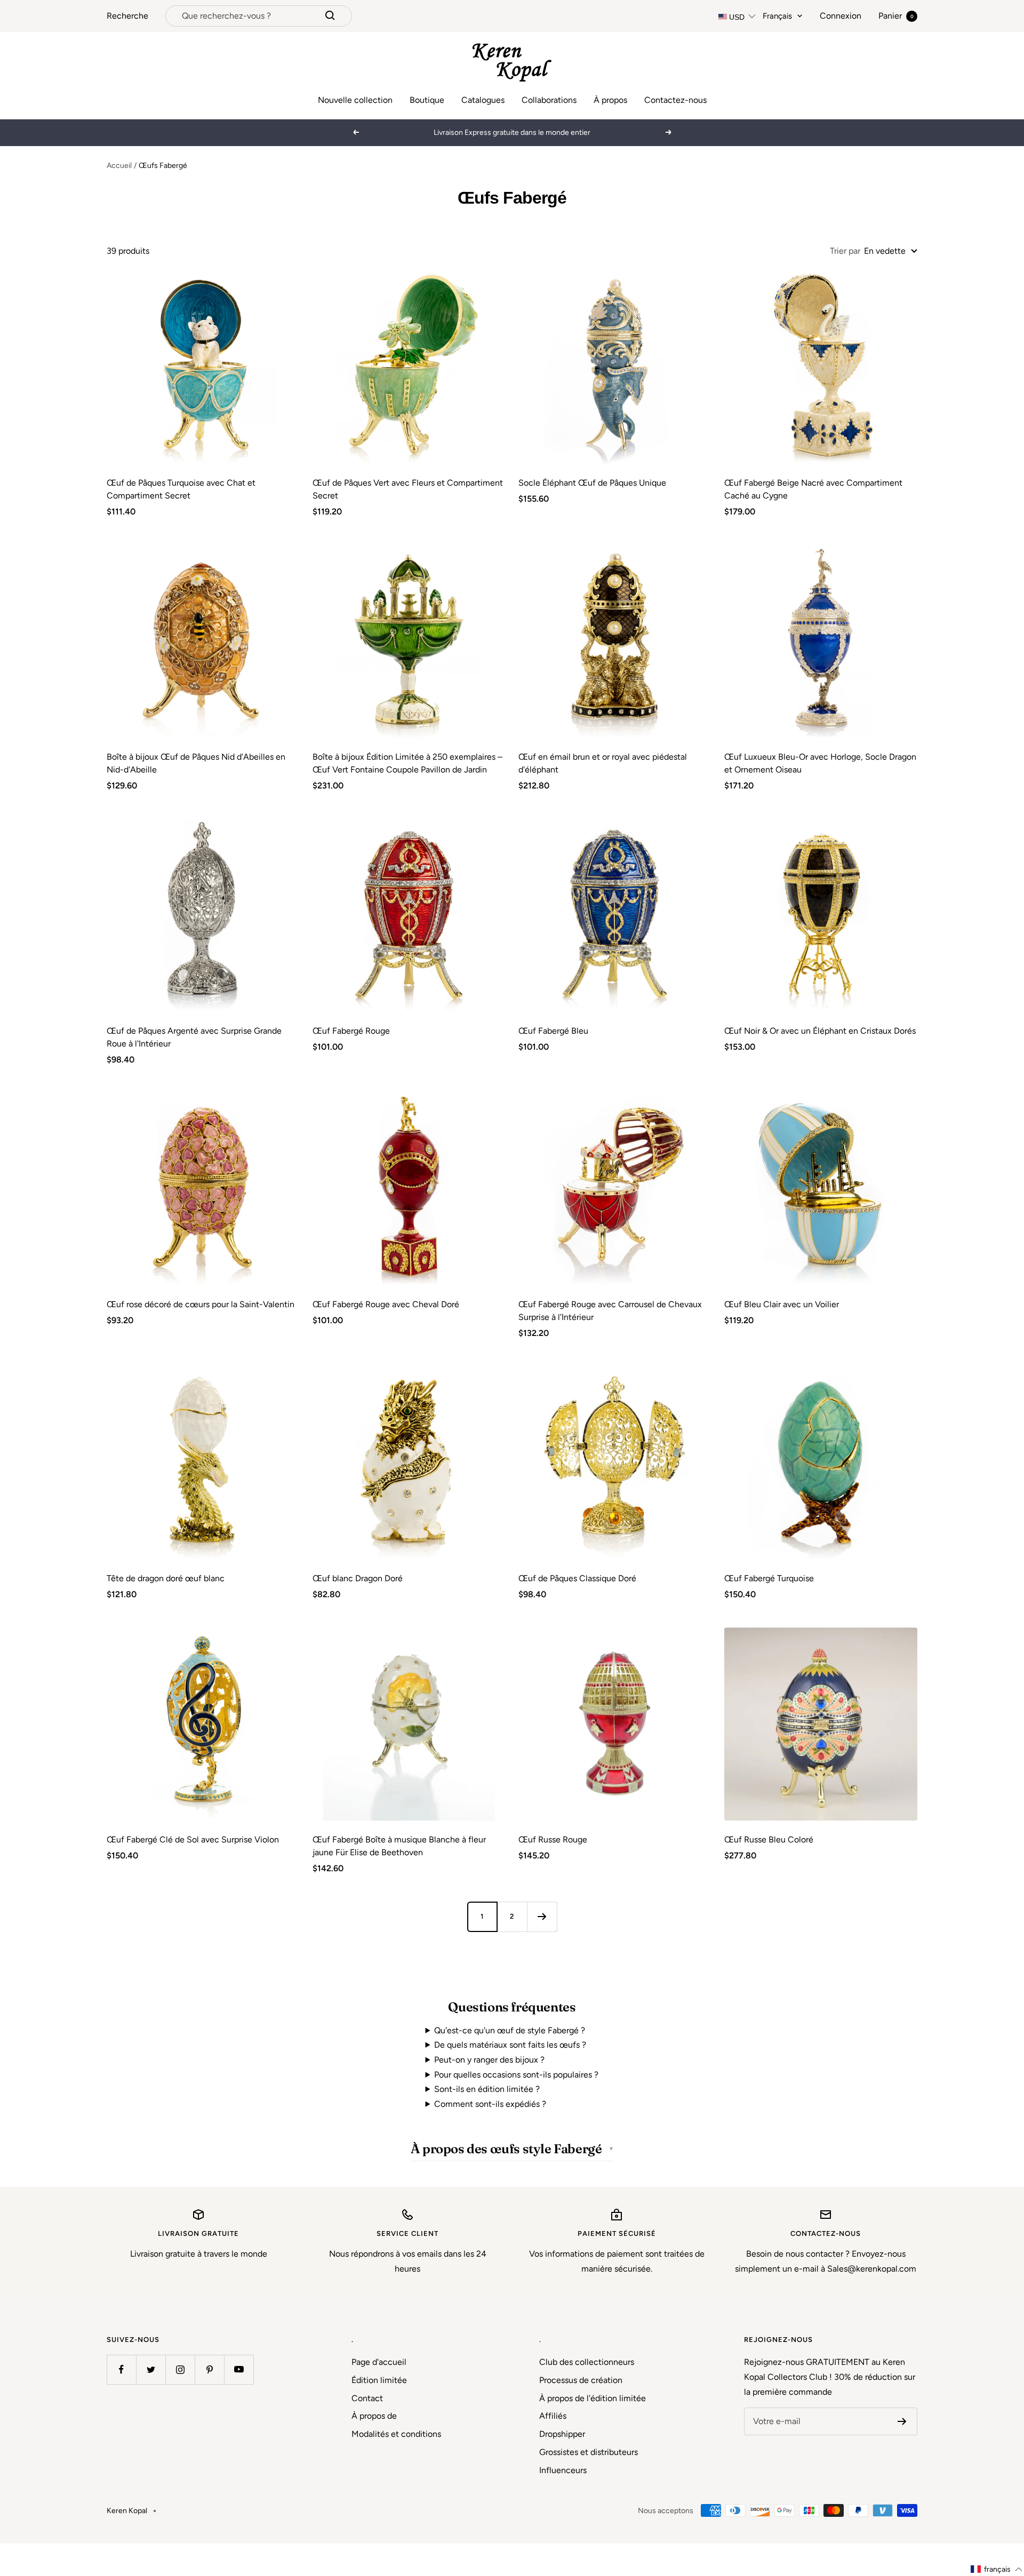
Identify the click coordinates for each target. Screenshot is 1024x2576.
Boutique (427, 100)
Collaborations (549, 100)
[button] (997, 2569)
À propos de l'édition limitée (593, 2398)
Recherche (127, 16)
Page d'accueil (379, 2362)
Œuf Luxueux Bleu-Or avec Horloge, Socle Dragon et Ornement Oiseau (820, 763)
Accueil (119, 166)
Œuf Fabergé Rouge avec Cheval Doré (386, 1304)
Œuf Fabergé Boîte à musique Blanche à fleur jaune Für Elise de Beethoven (399, 1846)
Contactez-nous (675, 100)
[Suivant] (542, 1917)
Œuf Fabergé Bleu (553, 1031)
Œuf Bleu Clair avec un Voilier (782, 1304)
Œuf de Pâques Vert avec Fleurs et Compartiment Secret (408, 489)
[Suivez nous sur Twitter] (151, 2369)
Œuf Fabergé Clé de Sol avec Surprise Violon (193, 1840)
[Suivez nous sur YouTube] (239, 2369)
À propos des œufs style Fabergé (506, 2149)
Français (777, 16)
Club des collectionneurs (587, 2362)
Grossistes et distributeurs (589, 2452)
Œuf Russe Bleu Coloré (769, 1840)
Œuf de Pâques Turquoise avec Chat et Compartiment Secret (181, 489)
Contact (367, 2398)
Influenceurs (563, 2470)
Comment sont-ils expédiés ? (490, 2104)
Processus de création (581, 2380)
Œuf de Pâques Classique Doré (577, 1578)
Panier (896, 16)
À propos (610, 100)
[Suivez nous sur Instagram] (180, 2369)
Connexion (841, 16)
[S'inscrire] (902, 2421)
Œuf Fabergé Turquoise (769, 1578)
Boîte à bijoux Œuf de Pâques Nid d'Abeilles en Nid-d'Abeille (196, 763)
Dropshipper (562, 2434)
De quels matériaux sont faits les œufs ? (510, 2045)
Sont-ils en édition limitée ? (487, 2089)
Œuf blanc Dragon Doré (358, 1578)
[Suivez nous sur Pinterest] (209, 2369)
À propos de (374, 2416)
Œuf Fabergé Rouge (351, 1031)
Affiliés (553, 2416)
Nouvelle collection (355, 100)
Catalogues (483, 100)
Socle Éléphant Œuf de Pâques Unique (592, 483)
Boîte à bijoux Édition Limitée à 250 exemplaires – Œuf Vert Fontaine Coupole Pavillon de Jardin (407, 763)
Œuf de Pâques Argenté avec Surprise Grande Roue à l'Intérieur (194, 1037)
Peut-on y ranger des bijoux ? (489, 2060)
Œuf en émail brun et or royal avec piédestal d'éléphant (603, 763)
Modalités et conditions (396, 2434)
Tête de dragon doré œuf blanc (166, 1578)
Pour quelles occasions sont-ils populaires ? (516, 2075)
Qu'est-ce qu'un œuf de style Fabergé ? (510, 2030)
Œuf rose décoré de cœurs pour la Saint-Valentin (201, 1304)
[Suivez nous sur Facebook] (121, 2369)
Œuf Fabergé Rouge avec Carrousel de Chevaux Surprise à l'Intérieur (610, 1311)
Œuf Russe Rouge (553, 1840)
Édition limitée (379, 2380)
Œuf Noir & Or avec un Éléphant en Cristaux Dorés (820, 1031)
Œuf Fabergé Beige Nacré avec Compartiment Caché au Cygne (813, 489)
